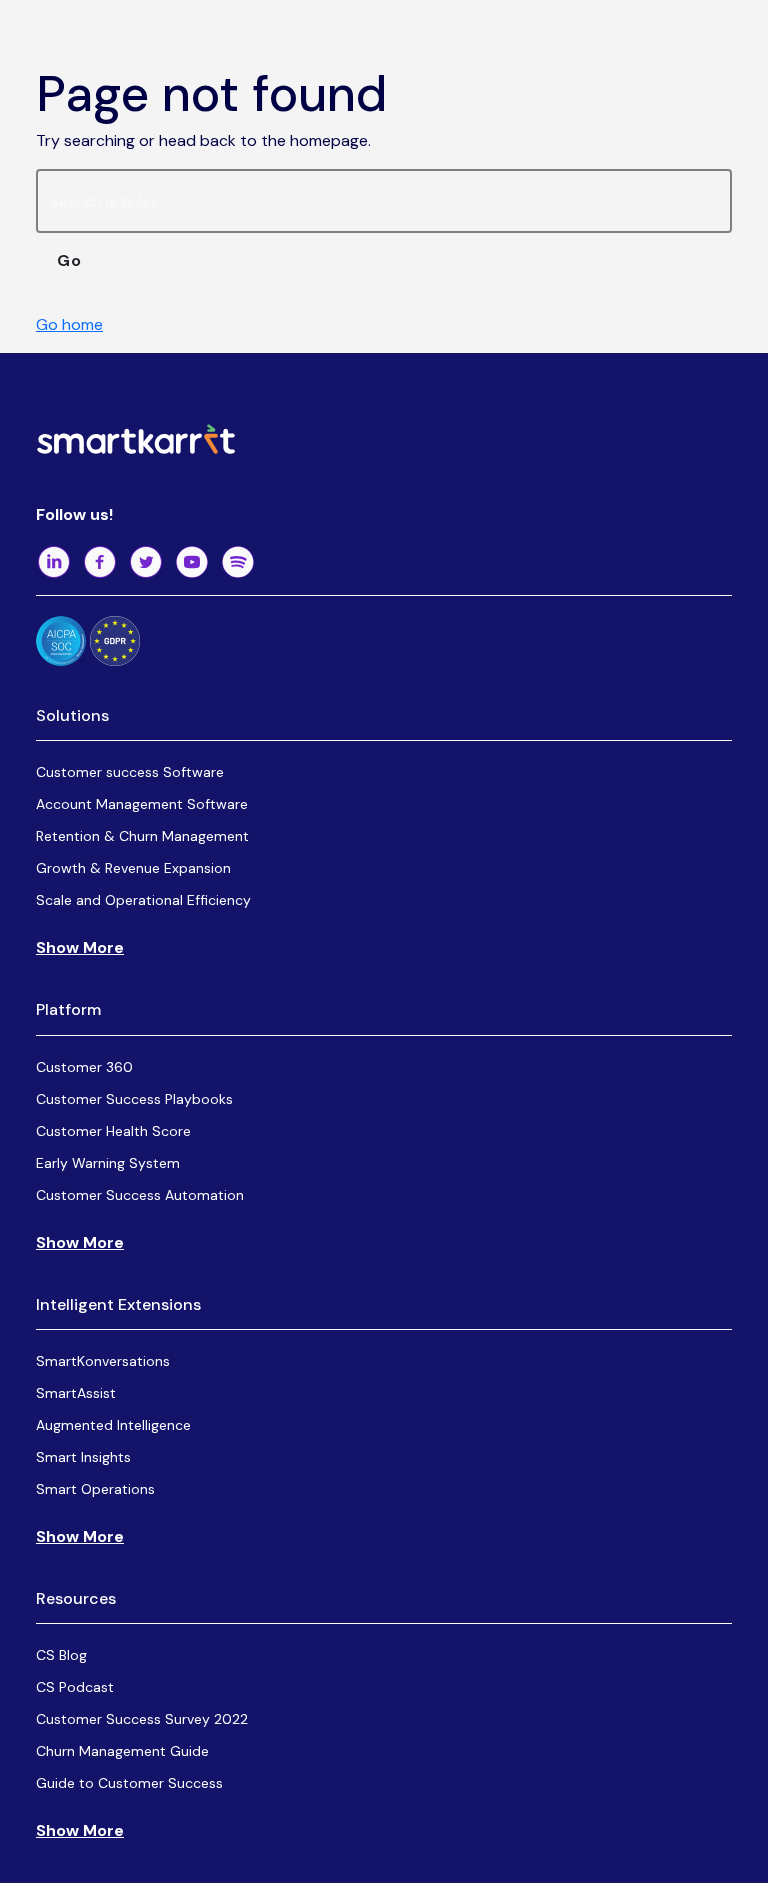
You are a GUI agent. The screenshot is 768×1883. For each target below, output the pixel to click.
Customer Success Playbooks (134, 1099)
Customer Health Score (113, 1131)
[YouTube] (192, 562)
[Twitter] (146, 562)
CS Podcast (75, 1687)
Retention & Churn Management (142, 836)
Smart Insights (83, 1457)
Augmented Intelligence (113, 1425)
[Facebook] (100, 562)
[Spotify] (238, 562)
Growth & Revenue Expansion (133, 868)
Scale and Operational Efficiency (143, 900)
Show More (80, 947)
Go (69, 260)
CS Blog (61, 1655)
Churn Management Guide (122, 1751)
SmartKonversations (103, 1361)
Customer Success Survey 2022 (142, 1719)
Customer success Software (130, 772)
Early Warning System (108, 1163)
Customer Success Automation (140, 1195)
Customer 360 (84, 1067)
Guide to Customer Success (129, 1783)
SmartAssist (76, 1393)
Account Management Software (142, 804)
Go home (69, 324)
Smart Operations (95, 1489)
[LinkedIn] (54, 562)
